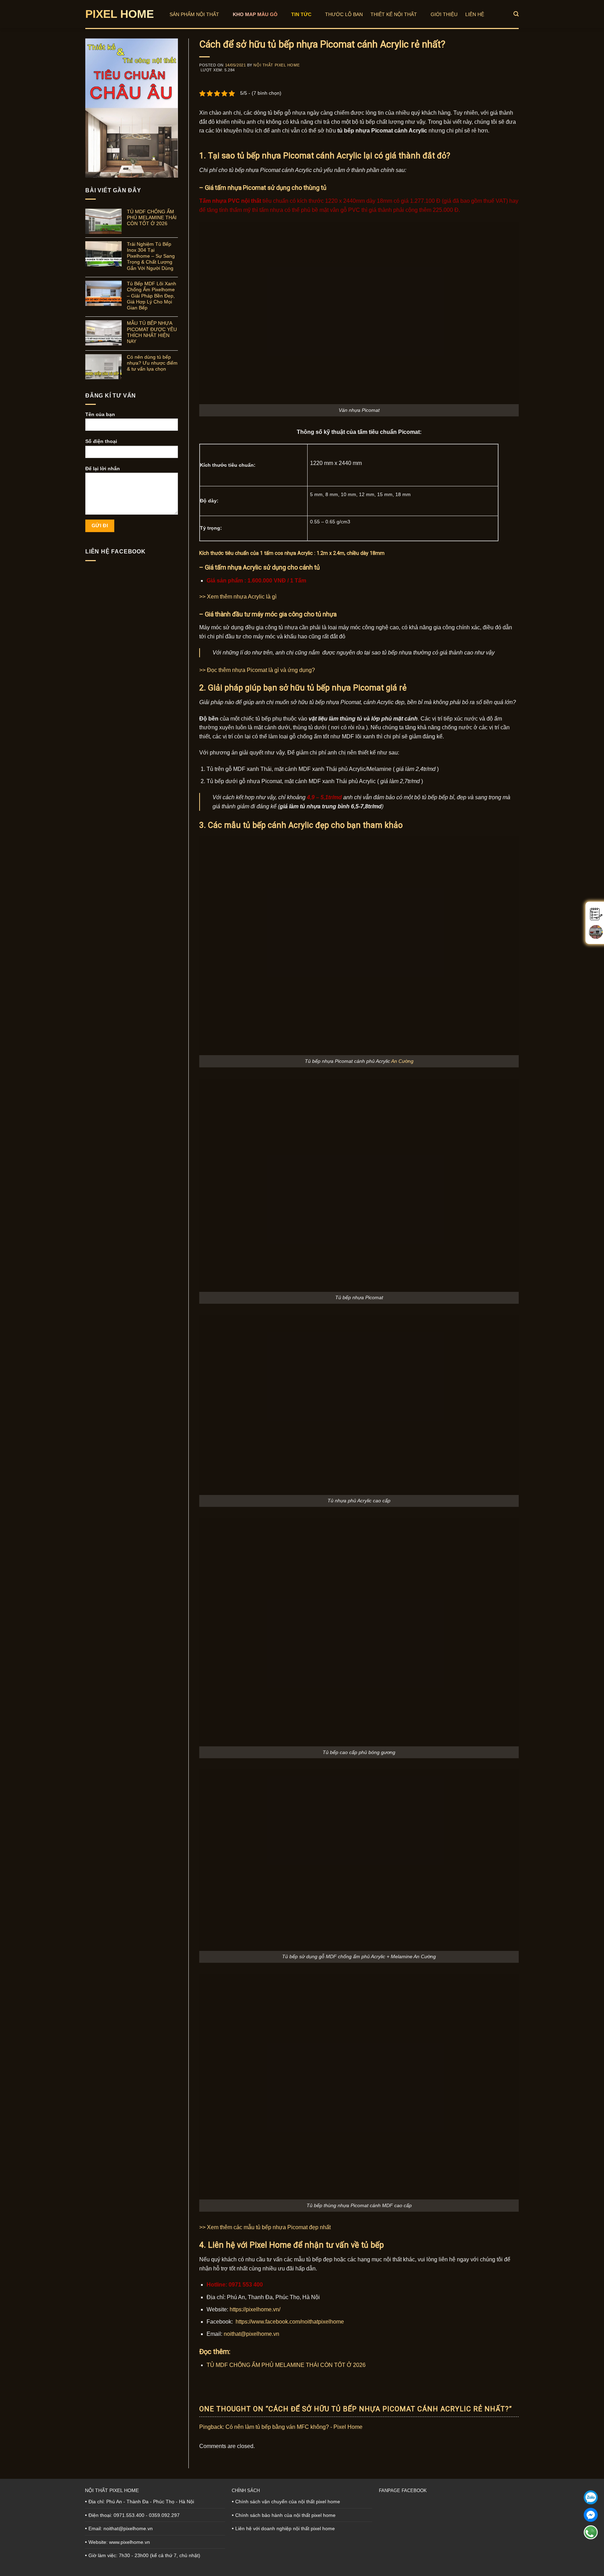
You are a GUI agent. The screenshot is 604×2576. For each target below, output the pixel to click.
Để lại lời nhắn (103, 468)
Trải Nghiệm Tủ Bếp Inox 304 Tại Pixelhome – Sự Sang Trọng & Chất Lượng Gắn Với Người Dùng (151, 256)
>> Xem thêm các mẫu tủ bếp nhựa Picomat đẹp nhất (265, 2227)
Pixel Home (120, 14)
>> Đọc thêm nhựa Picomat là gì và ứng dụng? (257, 670)
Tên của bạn (100, 414)
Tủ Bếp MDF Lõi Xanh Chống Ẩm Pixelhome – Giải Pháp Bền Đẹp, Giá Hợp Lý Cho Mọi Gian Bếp (152, 296)
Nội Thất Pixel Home (276, 65)
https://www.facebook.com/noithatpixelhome (290, 2322)
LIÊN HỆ (475, 14)
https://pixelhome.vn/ (255, 2309)
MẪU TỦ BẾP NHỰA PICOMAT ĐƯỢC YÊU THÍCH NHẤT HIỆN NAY (152, 332)
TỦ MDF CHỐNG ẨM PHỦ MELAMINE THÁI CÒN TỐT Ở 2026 (152, 218)
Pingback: (212, 2427)
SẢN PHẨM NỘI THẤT (194, 14)
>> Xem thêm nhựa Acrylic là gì (238, 597)
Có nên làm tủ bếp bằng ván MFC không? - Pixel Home (294, 2427)
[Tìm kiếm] (516, 14)
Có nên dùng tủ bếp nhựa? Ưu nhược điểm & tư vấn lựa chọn (152, 363)
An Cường (402, 1061)
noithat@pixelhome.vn (251, 2334)
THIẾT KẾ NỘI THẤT (394, 14)
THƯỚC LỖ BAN (344, 14)
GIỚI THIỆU (444, 14)
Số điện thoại (101, 441)
